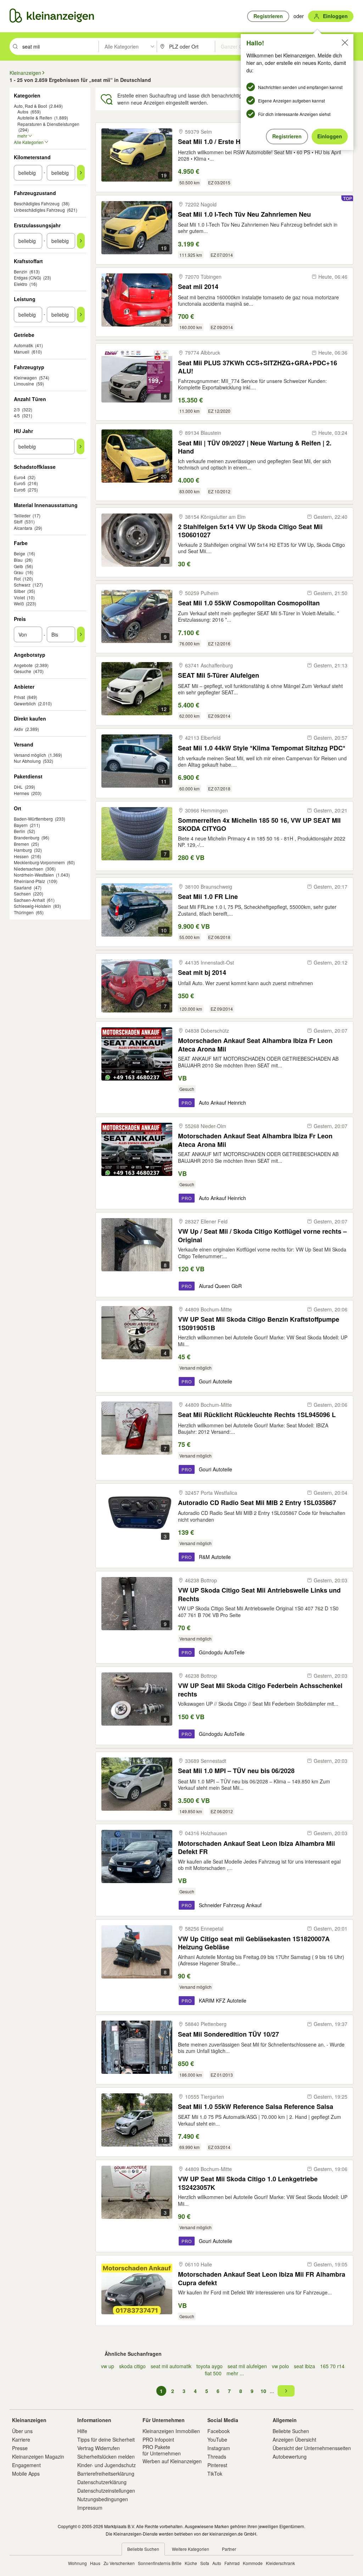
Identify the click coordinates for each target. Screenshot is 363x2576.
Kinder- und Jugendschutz (107, 2465)
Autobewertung (290, 2456)
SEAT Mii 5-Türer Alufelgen (219, 675)
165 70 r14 (332, 2366)
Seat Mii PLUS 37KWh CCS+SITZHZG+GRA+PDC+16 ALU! (258, 367)
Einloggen (330, 136)
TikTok (215, 2474)
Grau (19, 572)
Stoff (18, 521)
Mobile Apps (26, 2474)
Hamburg (23, 850)
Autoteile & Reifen (35, 118)
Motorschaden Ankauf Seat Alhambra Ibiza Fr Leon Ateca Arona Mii (255, 1045)
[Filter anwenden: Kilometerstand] (81, 173)
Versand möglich (30, 755)
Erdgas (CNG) (27, 277)
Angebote (23, 665)
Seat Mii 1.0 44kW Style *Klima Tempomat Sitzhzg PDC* (262, 748)
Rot (17, 579)
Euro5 (20, 483)
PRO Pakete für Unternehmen (162, 2450)
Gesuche (23, 671)
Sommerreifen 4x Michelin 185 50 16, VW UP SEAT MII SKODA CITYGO (259, 824)
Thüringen (24, 912)
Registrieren (287, 136)
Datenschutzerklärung (102, 2482)
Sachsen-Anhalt (29, 900)
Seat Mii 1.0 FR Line (208, 897)
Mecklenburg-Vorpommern (39, 862)
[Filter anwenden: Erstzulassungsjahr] (81, 241)
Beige (19, 553)
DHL (18, 787)
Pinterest (217, 2465)
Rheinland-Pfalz (29, 881)
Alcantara (23, 528)
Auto (217, 2563)
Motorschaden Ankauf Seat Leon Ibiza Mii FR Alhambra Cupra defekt (262, 2278)
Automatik (23, 345)
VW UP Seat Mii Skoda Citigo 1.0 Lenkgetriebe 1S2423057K (248, 2183)
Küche (191, 2563)
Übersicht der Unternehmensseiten (312, 2448)
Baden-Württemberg (33, 819)
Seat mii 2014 (198, 287)
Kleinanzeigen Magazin (38, 2456)
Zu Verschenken (119, 2563)
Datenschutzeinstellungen (106, 2491)
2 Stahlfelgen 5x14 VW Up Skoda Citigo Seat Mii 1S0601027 (250, 531)
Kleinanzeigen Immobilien (171, 2431)
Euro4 (20, 477)
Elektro (21, 284)
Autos (23, 112)
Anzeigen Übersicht (294, 2439)
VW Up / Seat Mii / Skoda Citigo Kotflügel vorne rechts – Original (262, 1235)
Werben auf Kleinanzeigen (172, 2461)
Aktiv (18, 729)
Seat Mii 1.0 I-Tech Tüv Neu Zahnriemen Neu (244, 214)
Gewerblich (25, 703)
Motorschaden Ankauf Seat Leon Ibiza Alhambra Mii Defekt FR (256, 1847)
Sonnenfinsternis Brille (160, 2563)
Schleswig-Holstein (32, 906)
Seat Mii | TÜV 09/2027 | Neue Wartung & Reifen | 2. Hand (255, 447)
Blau (18, 560)
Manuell (22, 352)
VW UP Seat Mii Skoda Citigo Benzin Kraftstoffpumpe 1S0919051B (259, 1323)
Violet (19, 597)
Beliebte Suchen (291, 2431)
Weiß (19, 603)
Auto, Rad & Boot (30, 106)
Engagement (26, 2465)
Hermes (21, 793)
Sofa (205, 2563)
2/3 (17, 409)
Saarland (23, 887)
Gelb (18, 566)
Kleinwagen (25, 377)
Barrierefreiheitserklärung (106, 2474)
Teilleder (22, 515)
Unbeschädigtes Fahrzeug (39, 210)
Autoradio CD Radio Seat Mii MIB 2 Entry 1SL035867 (257, 1503)
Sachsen (22, 893)
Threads (217, 2456)
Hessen (21, 856)
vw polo (280, 2366)
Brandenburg (27, 837)
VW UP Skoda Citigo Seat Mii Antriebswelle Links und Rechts (259, 1594)
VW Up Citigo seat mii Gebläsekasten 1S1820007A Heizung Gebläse (254, 1943)
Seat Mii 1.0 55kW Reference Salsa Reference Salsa (256, 2107)
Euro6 (20, 490)
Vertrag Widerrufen (99, 2448)
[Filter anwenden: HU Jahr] (80, 446)
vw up (108, 2366)
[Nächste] (286, 2391)
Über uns (22, 2431)
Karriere (21, 2439)
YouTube (217, 2439)
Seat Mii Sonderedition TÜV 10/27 (228, 2034)
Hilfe (82, 2431)
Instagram (219, 2448)
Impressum (90, 2508)
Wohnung (77, 2563)
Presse (20, 2448)
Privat (19, 697)
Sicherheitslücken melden (106, 2456)
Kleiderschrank (280, 2563)
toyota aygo (210, 2366)
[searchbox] (60, 46)
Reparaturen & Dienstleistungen (48, 124)
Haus (95, 2563)
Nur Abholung (27, 761)
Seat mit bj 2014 (202, 973)
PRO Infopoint (158, 2439)
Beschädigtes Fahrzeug (37, 203)
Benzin (21, 271)
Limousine (24, 384)
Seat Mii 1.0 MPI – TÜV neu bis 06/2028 (236, 1771)
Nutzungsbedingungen (103, 2499)
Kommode (253, 2563)
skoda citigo (132, 2366)
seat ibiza (305, 2366)
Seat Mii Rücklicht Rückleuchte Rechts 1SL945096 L (257, 1415)
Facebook (219, 2431)
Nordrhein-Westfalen (34, 875)
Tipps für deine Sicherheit (106, 2439)
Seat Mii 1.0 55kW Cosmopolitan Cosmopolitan (249, 603)
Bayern (21, 825)
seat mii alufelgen (247, 2366)
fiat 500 (213, 2373)
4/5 (17, 415)
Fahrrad (232, 2563)
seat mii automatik (171, 2366)
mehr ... (235, 2373)
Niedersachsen (29, 869)
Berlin (19, 831)
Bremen (21, 844)
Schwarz (22, 585)
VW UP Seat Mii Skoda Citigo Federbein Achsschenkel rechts (260, 1690)
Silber (19, 591)
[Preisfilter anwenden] (81, 634)
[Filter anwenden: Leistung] (81, 315)
